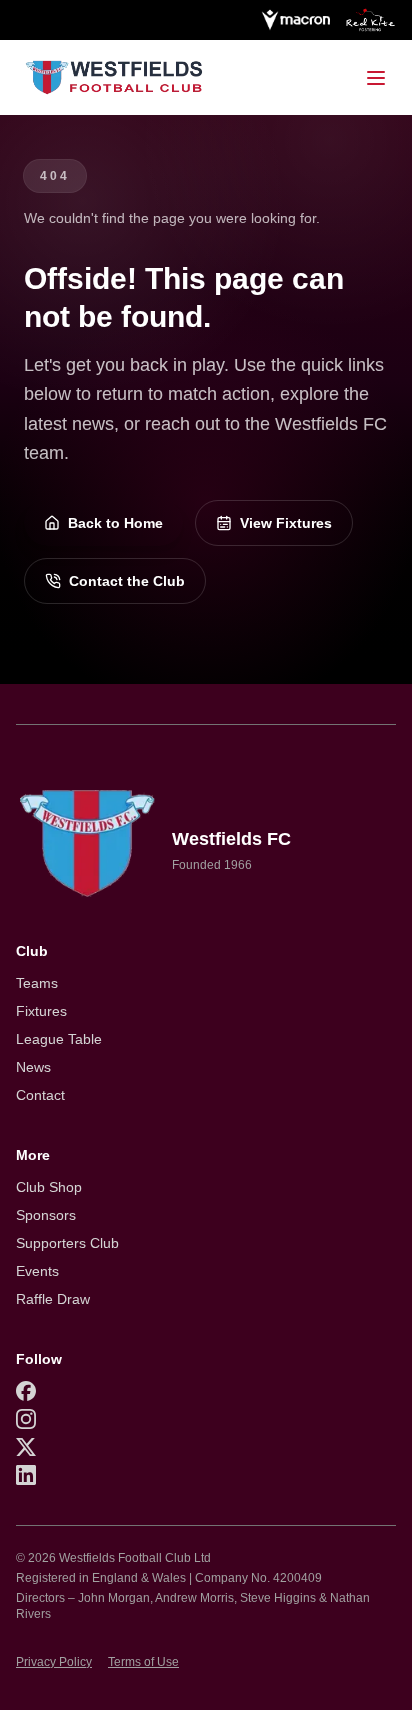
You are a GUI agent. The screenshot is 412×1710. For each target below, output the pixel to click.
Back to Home (115, 523)
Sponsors (46, 1215)
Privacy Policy (54, 1662)
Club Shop (49, 1187)
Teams (37, 983)
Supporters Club (67, 1243)
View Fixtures (286, 523)
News (33, 1067)
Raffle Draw (53, 1299)
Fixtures (41, 1011)
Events (37, 1271)
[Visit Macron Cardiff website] (295, 20)
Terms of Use (143, 1662)
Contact (40, 1095)
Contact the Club (127, 581)
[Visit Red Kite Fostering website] (371, 20)
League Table (59, 1039)
